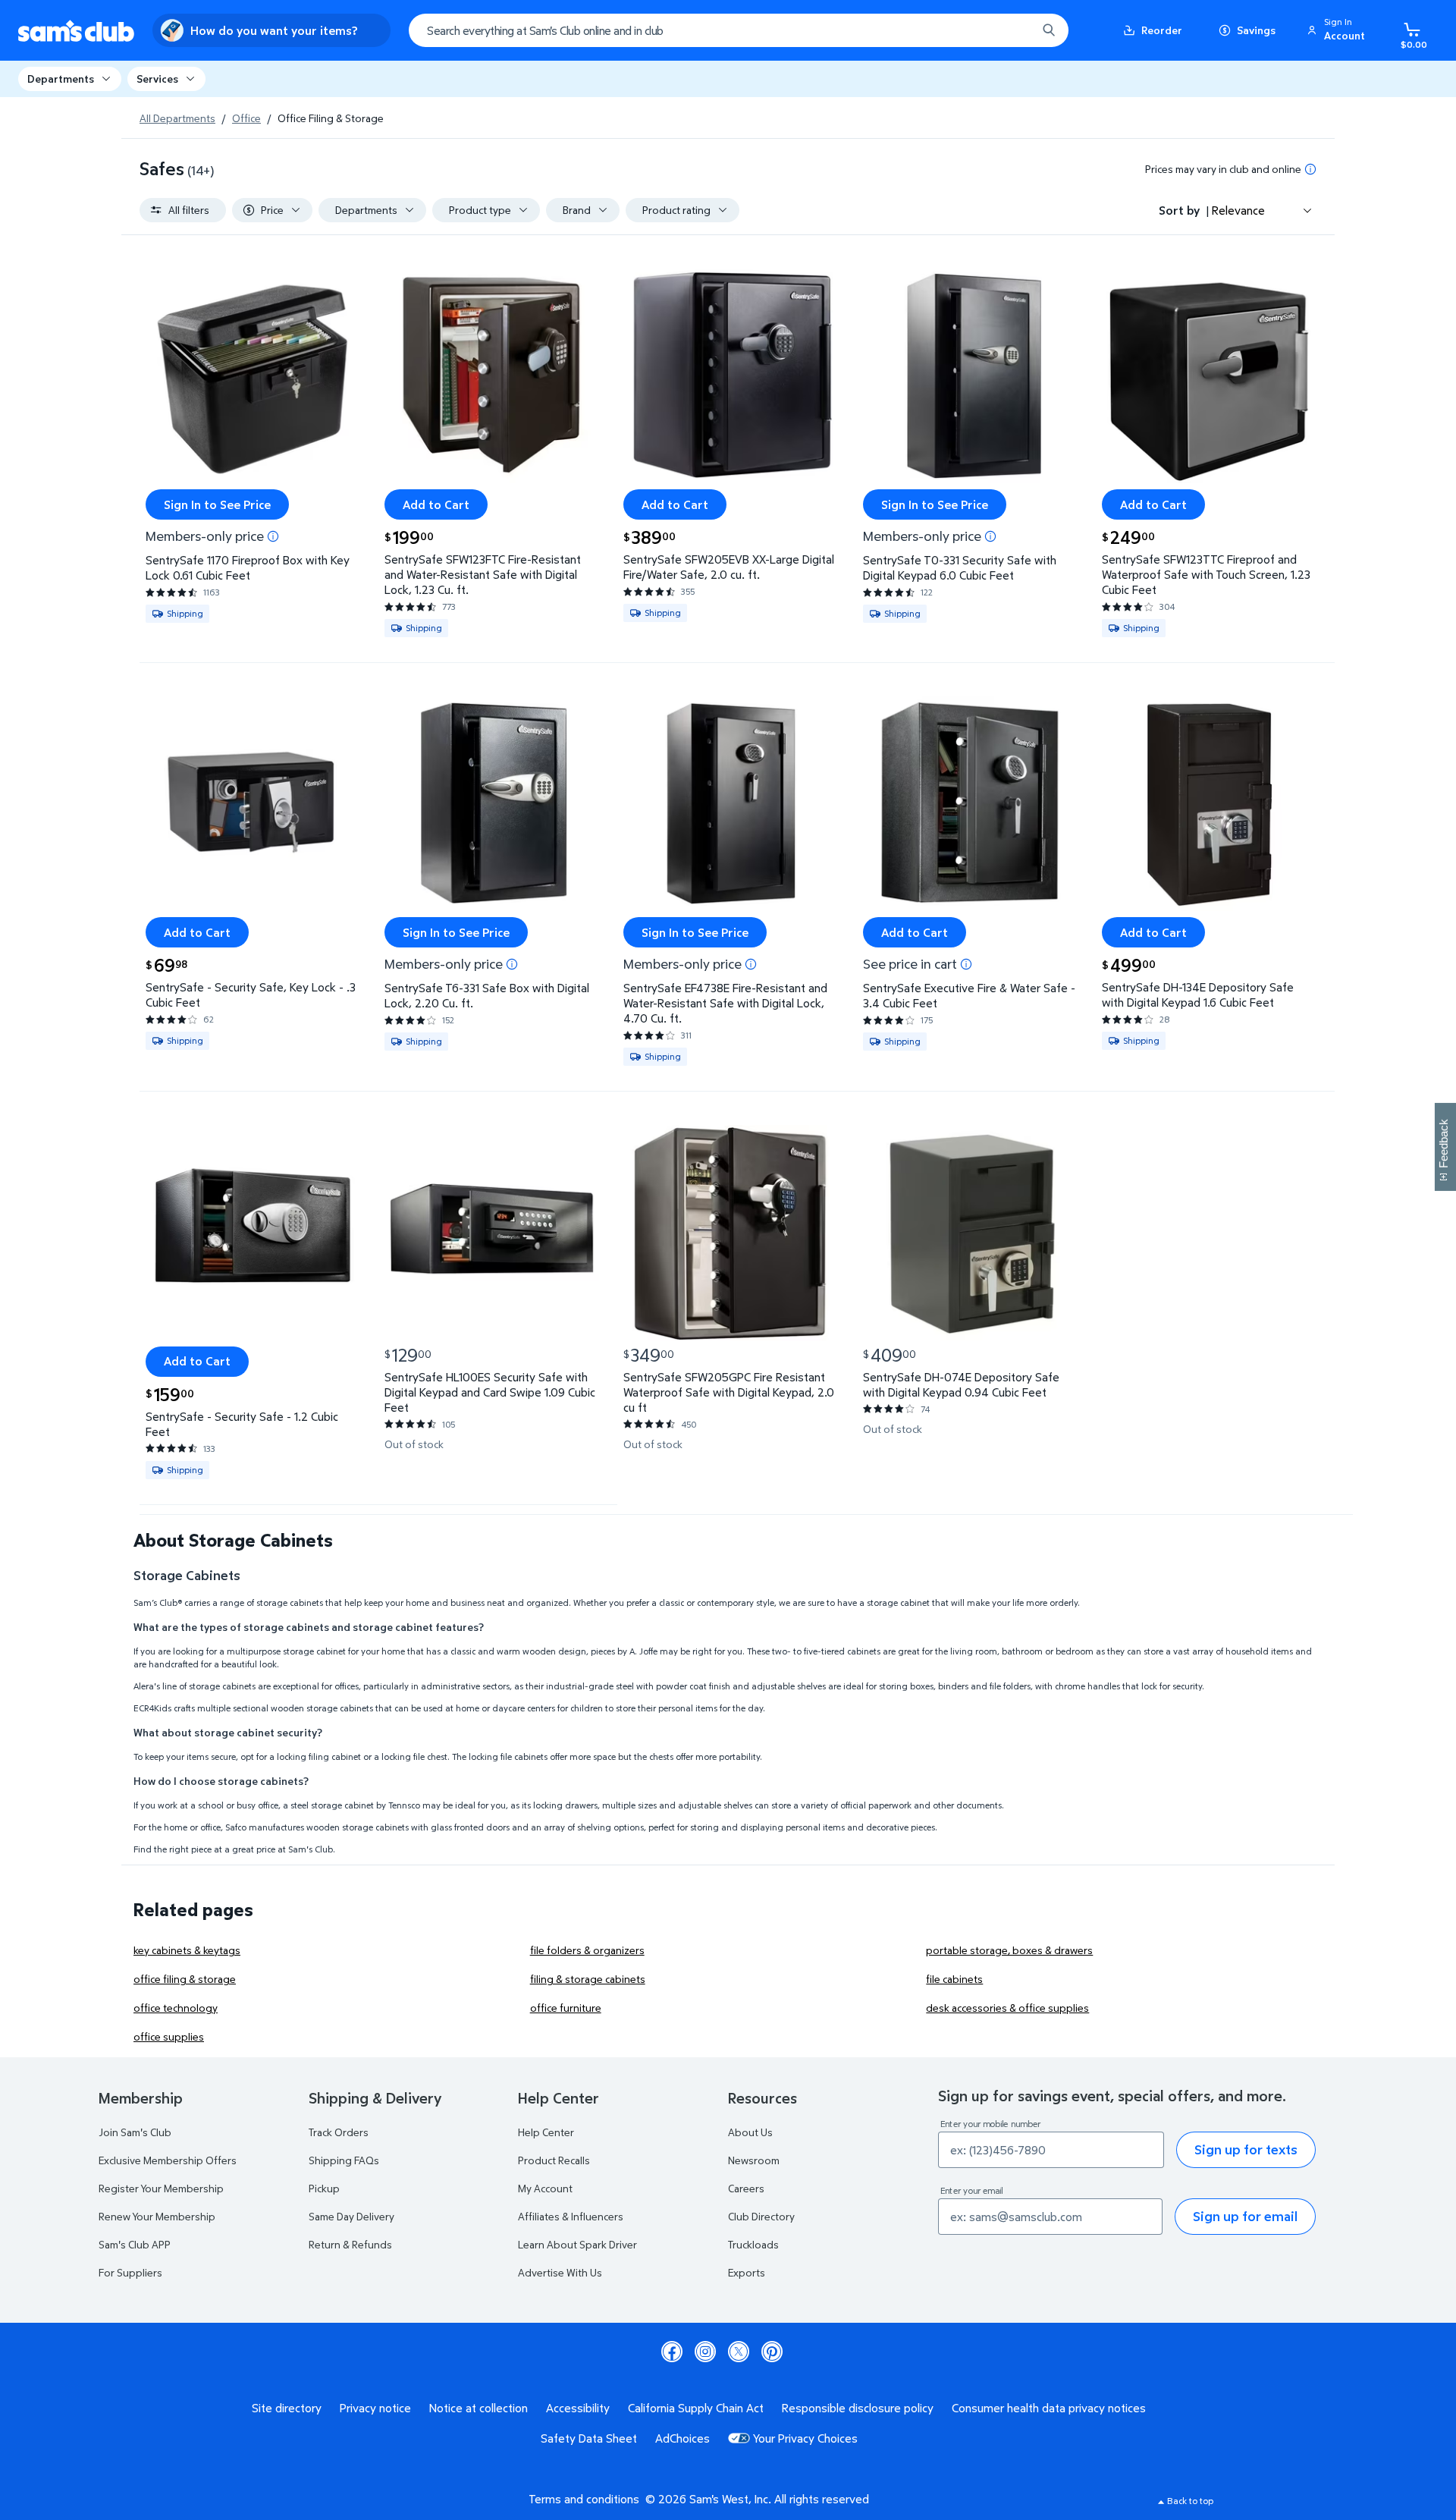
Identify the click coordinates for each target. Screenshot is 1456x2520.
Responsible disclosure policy (858, 2408)
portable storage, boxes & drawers (1009, 1950)
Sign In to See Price (217, 504)
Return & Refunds (350, 2244)
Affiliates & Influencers (571, 2216)
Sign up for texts (1246, 2149)
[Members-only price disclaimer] (273, 536)
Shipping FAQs (344, 2160)
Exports (747, 2272)
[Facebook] (672, 2352)
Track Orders (339, 2132)
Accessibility (578, 2408)
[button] (1338, 30)
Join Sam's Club (135, 2132)
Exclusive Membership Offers (168, 2160)
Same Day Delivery (351, 2216)
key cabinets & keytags (187, 1950)
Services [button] (157, 79)
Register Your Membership (161, 2188)
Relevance (1238, 210)
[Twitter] (739, 2352)
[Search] (1049, 30)
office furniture (566, 2008)
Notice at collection (479, 2408)
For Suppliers (130, 2272)
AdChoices (682, 2438)
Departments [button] (61, 79)
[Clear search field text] (1014, 30)
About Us (750, 2132)
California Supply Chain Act (696, 2408)
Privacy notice (375, 2408)
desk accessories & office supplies (1007, 2008)
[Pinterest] (772, 2352)
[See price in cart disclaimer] (966, 964)
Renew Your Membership (157, 2216)
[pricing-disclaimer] (1310, 169)
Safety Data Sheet (589, 2438)
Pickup (324, 2188)
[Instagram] (705, 2352)
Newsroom (754, 2160)
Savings (1256, 30)
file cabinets (954, 1979)
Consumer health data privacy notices (1049, 2408)
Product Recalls (554, 2160)
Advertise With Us (560, 2272)
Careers (746, 2188)
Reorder (1162, 30)
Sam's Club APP (135, 2244)
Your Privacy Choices (805, 2438)
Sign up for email (1245, 2216)
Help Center (546, 2132)
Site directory (287, 2408)
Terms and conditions (584, 2499)
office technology (176, 2008)
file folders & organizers (587, 1950)
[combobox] (739, 30)
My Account (545, 2188)
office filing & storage (185, 1979)
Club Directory (761, 2216)
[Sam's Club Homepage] (76, 31)
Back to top (1190, 2501)
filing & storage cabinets (588, 1979)
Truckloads (753, 2244)
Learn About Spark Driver (577, 2244)
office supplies (169, 2036)
